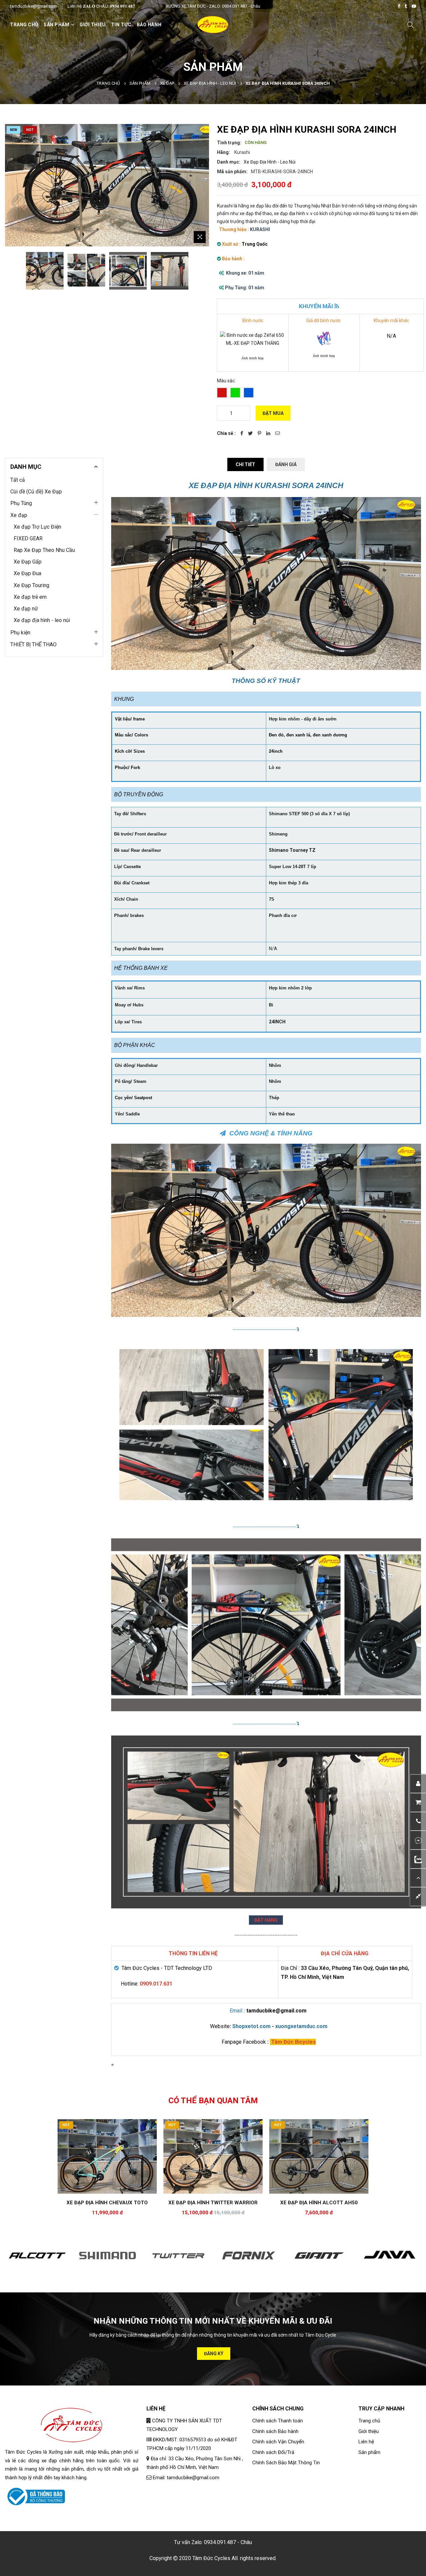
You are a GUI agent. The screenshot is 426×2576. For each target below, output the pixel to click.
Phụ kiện (20, 633)
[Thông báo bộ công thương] (35, 2496)
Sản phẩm (140, 83)
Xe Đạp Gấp (28, 562)
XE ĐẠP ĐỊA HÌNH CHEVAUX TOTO (107, 2203)
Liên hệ (366, 2442)
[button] (418, 1822)
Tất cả (18, 480)
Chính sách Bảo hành (275, 2431)
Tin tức (121, 25)
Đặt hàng (266, 1920)
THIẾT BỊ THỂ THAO (33, 644)
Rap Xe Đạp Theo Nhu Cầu (44, 550)
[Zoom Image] (200, 237)
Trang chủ (24, 25)
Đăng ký (214, 2354)
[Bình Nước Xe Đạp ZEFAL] (253, 339)
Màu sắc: (226, 381)
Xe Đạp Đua (27, 573)
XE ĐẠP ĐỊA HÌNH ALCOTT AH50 (319, 2203)
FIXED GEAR (28, 538)
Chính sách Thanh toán (278, 2421)
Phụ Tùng (21, 503)
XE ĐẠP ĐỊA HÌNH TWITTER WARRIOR (213, 2203)
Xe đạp (167, 83)
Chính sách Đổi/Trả (273, 2452)
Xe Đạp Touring (31, 585)
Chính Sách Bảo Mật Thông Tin (286, 2463)
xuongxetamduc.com (301, 2026)
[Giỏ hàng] (418, 1803)
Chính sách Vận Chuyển (278, 2442)
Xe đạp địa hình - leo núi (210, 83)
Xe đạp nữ (26, 609)
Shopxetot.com (252, 2026)
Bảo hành (149, 25)
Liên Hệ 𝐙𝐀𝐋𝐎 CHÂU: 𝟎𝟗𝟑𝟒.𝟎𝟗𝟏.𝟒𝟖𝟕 (101, 6)
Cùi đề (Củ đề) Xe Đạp (36, 492)
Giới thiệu (93, 25)
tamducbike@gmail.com (34, 6)
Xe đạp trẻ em (30, 597)
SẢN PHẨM (56, 25)
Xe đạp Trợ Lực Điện (37, 527)
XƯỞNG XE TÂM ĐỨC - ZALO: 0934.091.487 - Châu (213, 6)
